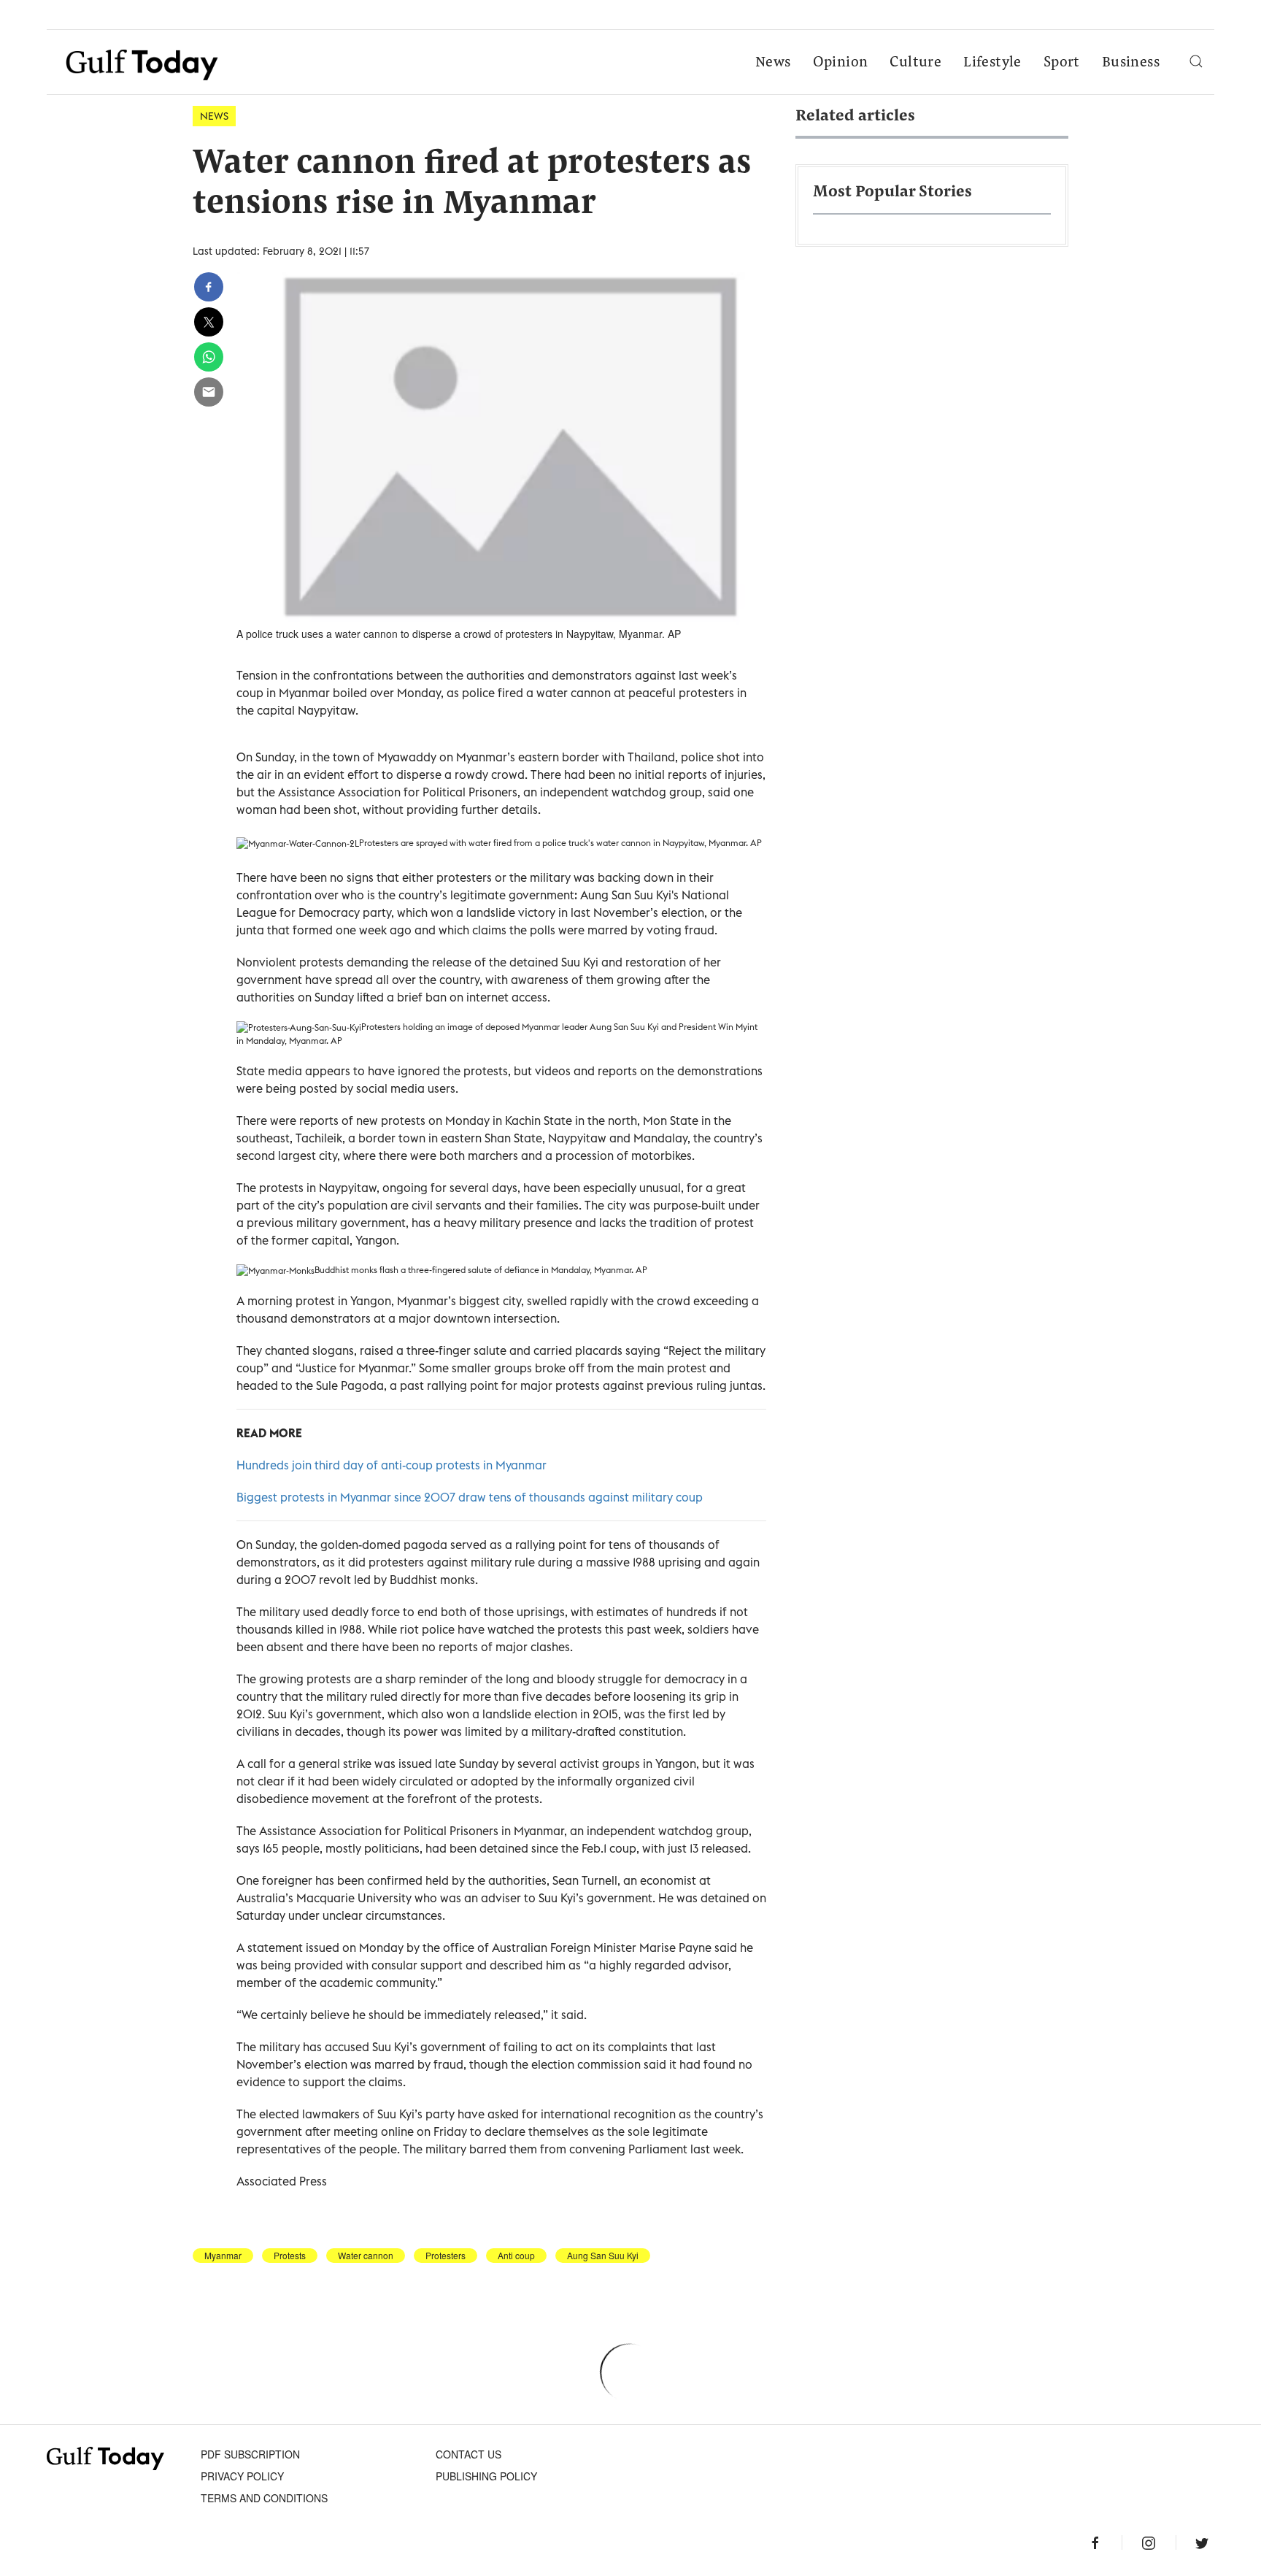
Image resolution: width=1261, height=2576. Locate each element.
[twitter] (209, 322)
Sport (1062, 63)
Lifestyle (992, 63)
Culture (915, 63)
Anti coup (516, 2256)
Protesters (446, 2256)
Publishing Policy (486, 2476)
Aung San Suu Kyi (603, 2256)
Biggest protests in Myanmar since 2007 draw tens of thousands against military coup (470, 1497)
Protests (290, 2256)
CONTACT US (468, 2454)
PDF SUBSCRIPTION (250, 2454)
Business (1131, 63)
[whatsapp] (209, 357)
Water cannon (366, 2256)
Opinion (841, 63)
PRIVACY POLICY (242, 2476)
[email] (209, 392)
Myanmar (223, 2256)
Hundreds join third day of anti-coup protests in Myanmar (392, 1465)
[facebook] (209, 287)
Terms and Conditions (264, 2498)
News (773, 63)
